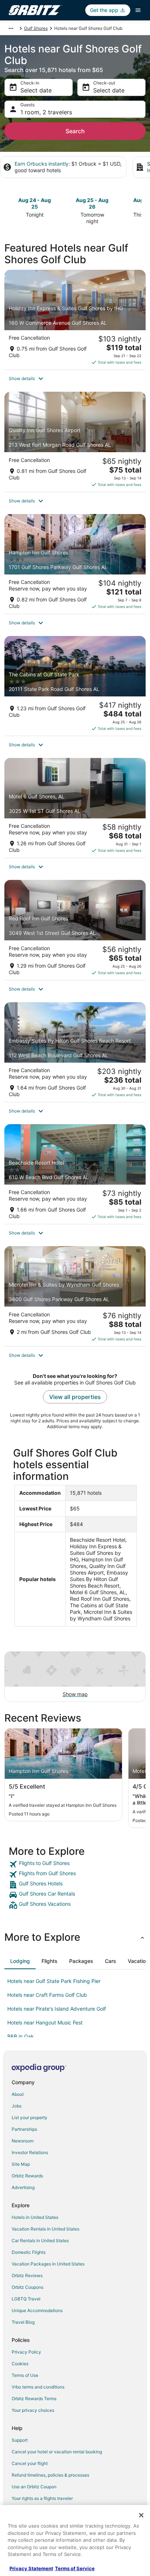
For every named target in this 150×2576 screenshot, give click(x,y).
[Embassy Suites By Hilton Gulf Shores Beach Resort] (75, 1052)
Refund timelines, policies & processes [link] (50, 2475)
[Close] (141, 2515)
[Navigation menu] (138, 10)
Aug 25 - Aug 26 (92, 203)
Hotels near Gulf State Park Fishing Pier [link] (54, 1981)
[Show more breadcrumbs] (11, 28)
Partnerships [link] (24, 2129)
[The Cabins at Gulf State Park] (75, 686)
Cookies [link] (20, 2364)
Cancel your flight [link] (30, 2463)
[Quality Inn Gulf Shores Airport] (75, 442)
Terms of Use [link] (25, 2375)
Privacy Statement (31, 2568)
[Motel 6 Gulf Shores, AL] (75, 808)
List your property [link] (29, 2117)
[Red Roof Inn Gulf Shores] (75, 930)
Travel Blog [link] (23, 2322)
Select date (36, 90)
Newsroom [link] (23, 2141)
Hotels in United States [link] (35, 2217)
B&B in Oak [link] (21, 2036)
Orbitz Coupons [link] (27, 2287)
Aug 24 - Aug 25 (35, 203)
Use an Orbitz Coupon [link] (34, 2487)
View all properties (75, 1397)
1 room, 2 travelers (46, 112)
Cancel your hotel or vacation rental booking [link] (57, 2452)
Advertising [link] (23, 2187)
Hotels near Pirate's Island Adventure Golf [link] (57, 2009)
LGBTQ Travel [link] (26, 2299)
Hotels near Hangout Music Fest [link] (45, 2022)
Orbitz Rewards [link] (27, 2176)
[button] (75, 379)
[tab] (20, 1961)
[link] (75, 1864)
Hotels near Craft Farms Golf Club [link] (47, 1995)
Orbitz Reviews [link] (27, 2275)
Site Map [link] (21, 2164)
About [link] (18, 2094)
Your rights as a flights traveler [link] (42, 2498)
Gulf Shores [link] (36, 28)
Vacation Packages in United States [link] (48, 2264)
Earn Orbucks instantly (42, 164)
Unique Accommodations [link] (37, 2310)
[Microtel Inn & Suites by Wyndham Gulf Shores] (75, 1296)
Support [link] (20, 2440)
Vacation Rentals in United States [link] (46, 2229)
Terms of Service (75, 2568)
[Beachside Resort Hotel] (75, 1174)
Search (75, 131)
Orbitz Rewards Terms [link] (34, 2399)
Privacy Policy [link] (26, 2352)
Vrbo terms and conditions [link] (38, 2387)
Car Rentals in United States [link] (40, 2241)
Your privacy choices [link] (33, 2410)
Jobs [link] (17, 2106)
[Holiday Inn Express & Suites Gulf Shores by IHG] (75, 320)
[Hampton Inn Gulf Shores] (75, 564)
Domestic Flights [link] (29, 2252)
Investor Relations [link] (30, 2152)
